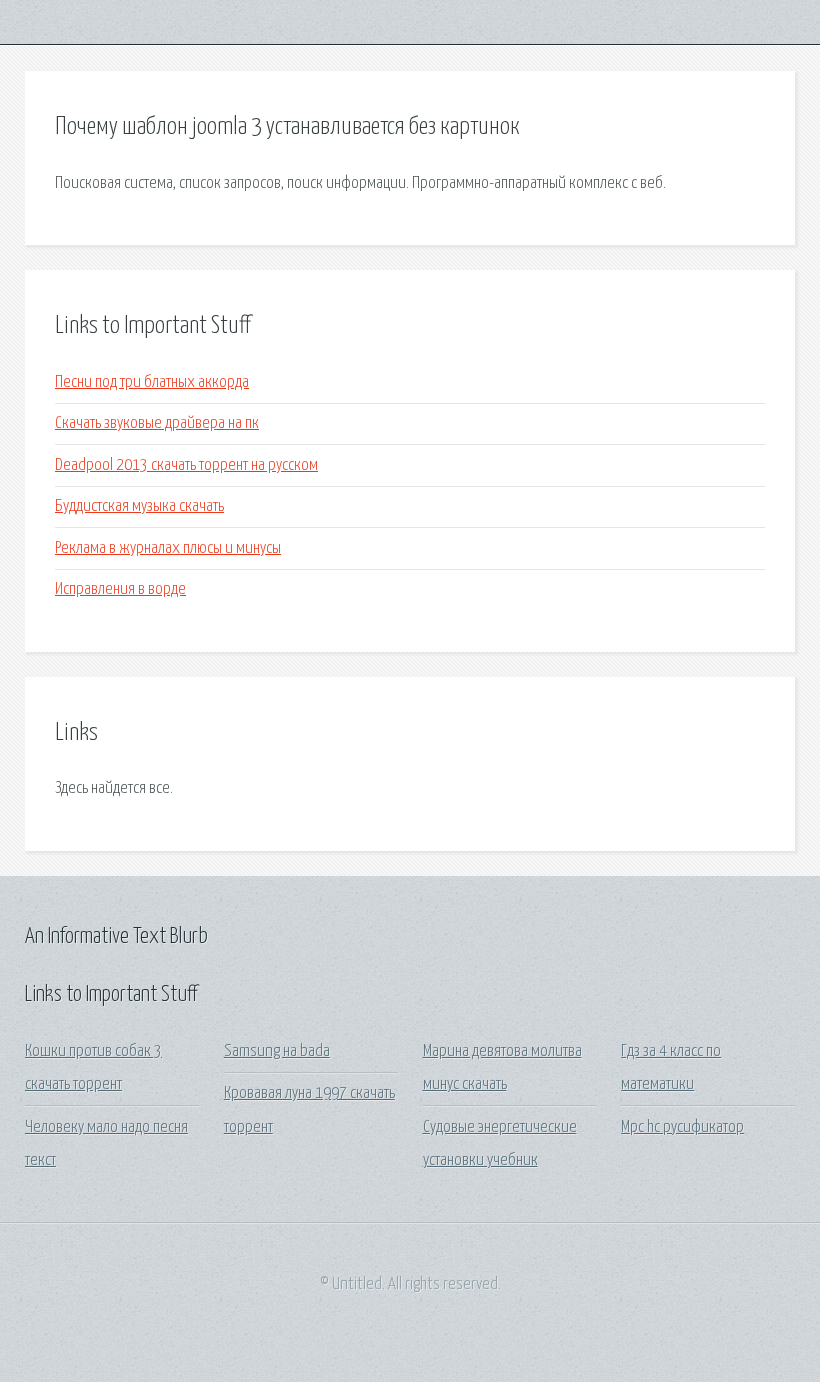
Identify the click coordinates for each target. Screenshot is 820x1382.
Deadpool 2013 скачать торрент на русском (186, 465)
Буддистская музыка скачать (139, 506)
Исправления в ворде (120, 589)
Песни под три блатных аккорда (152, 382)
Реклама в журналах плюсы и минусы (168, 548)
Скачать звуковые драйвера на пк (157, 423)
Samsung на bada (277, 1051)
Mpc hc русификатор (682, 1127)
